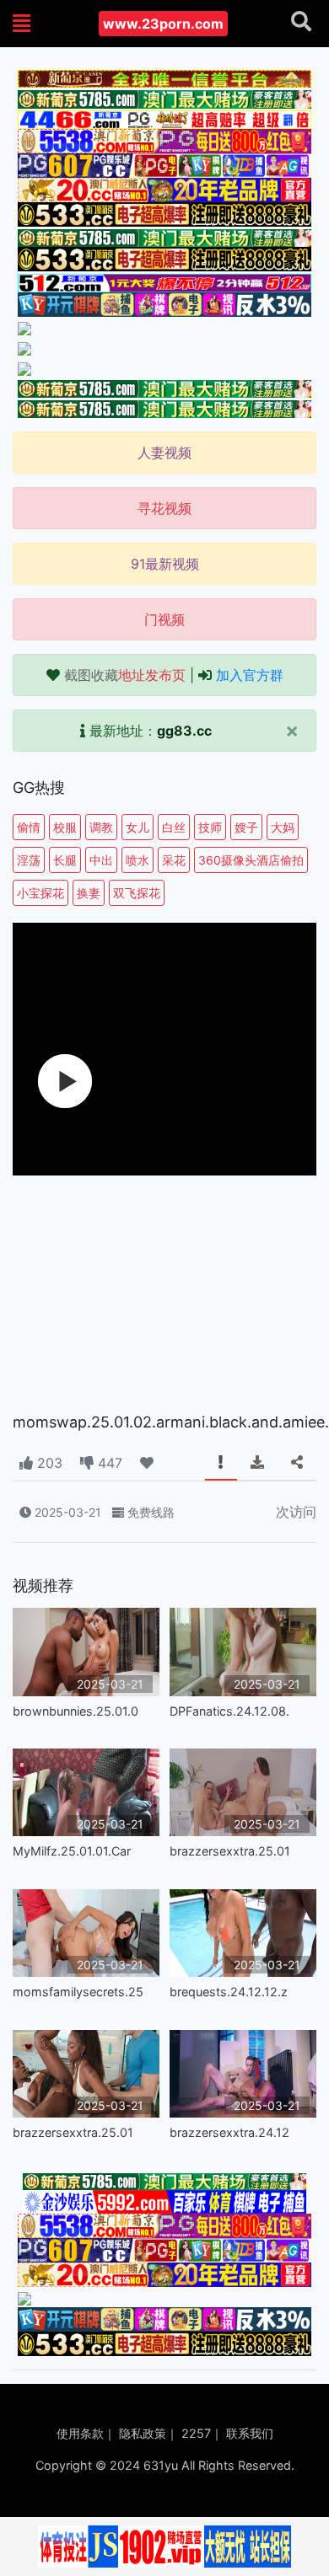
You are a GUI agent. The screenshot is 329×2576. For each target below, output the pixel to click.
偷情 (29, 827)
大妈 (283, 827)
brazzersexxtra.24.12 (229, 2132)
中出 (101, 860)
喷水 (138, 860)
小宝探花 (40, 893)
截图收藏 (125, 675)
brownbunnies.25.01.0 (76, 1711)
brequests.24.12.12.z (229, 1992)
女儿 (138, 827)
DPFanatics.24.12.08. (229, 1711)
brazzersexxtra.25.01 (230, 1851)
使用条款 (80, 2433)
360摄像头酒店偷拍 (251, 860)
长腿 (65, 860)
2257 (196, 2433)
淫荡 (29, 860)
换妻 (89, 893)
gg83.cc (184, 731)
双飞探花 (137, 893)
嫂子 (246, 827)
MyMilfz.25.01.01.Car (72, 1851)
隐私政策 (143, 2433)
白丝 (174, 827)
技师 (210, 827)
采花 (174, 860)
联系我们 (250, 2433)
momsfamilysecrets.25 (78, 1992)
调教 (101, 827)
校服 (65, 827)
